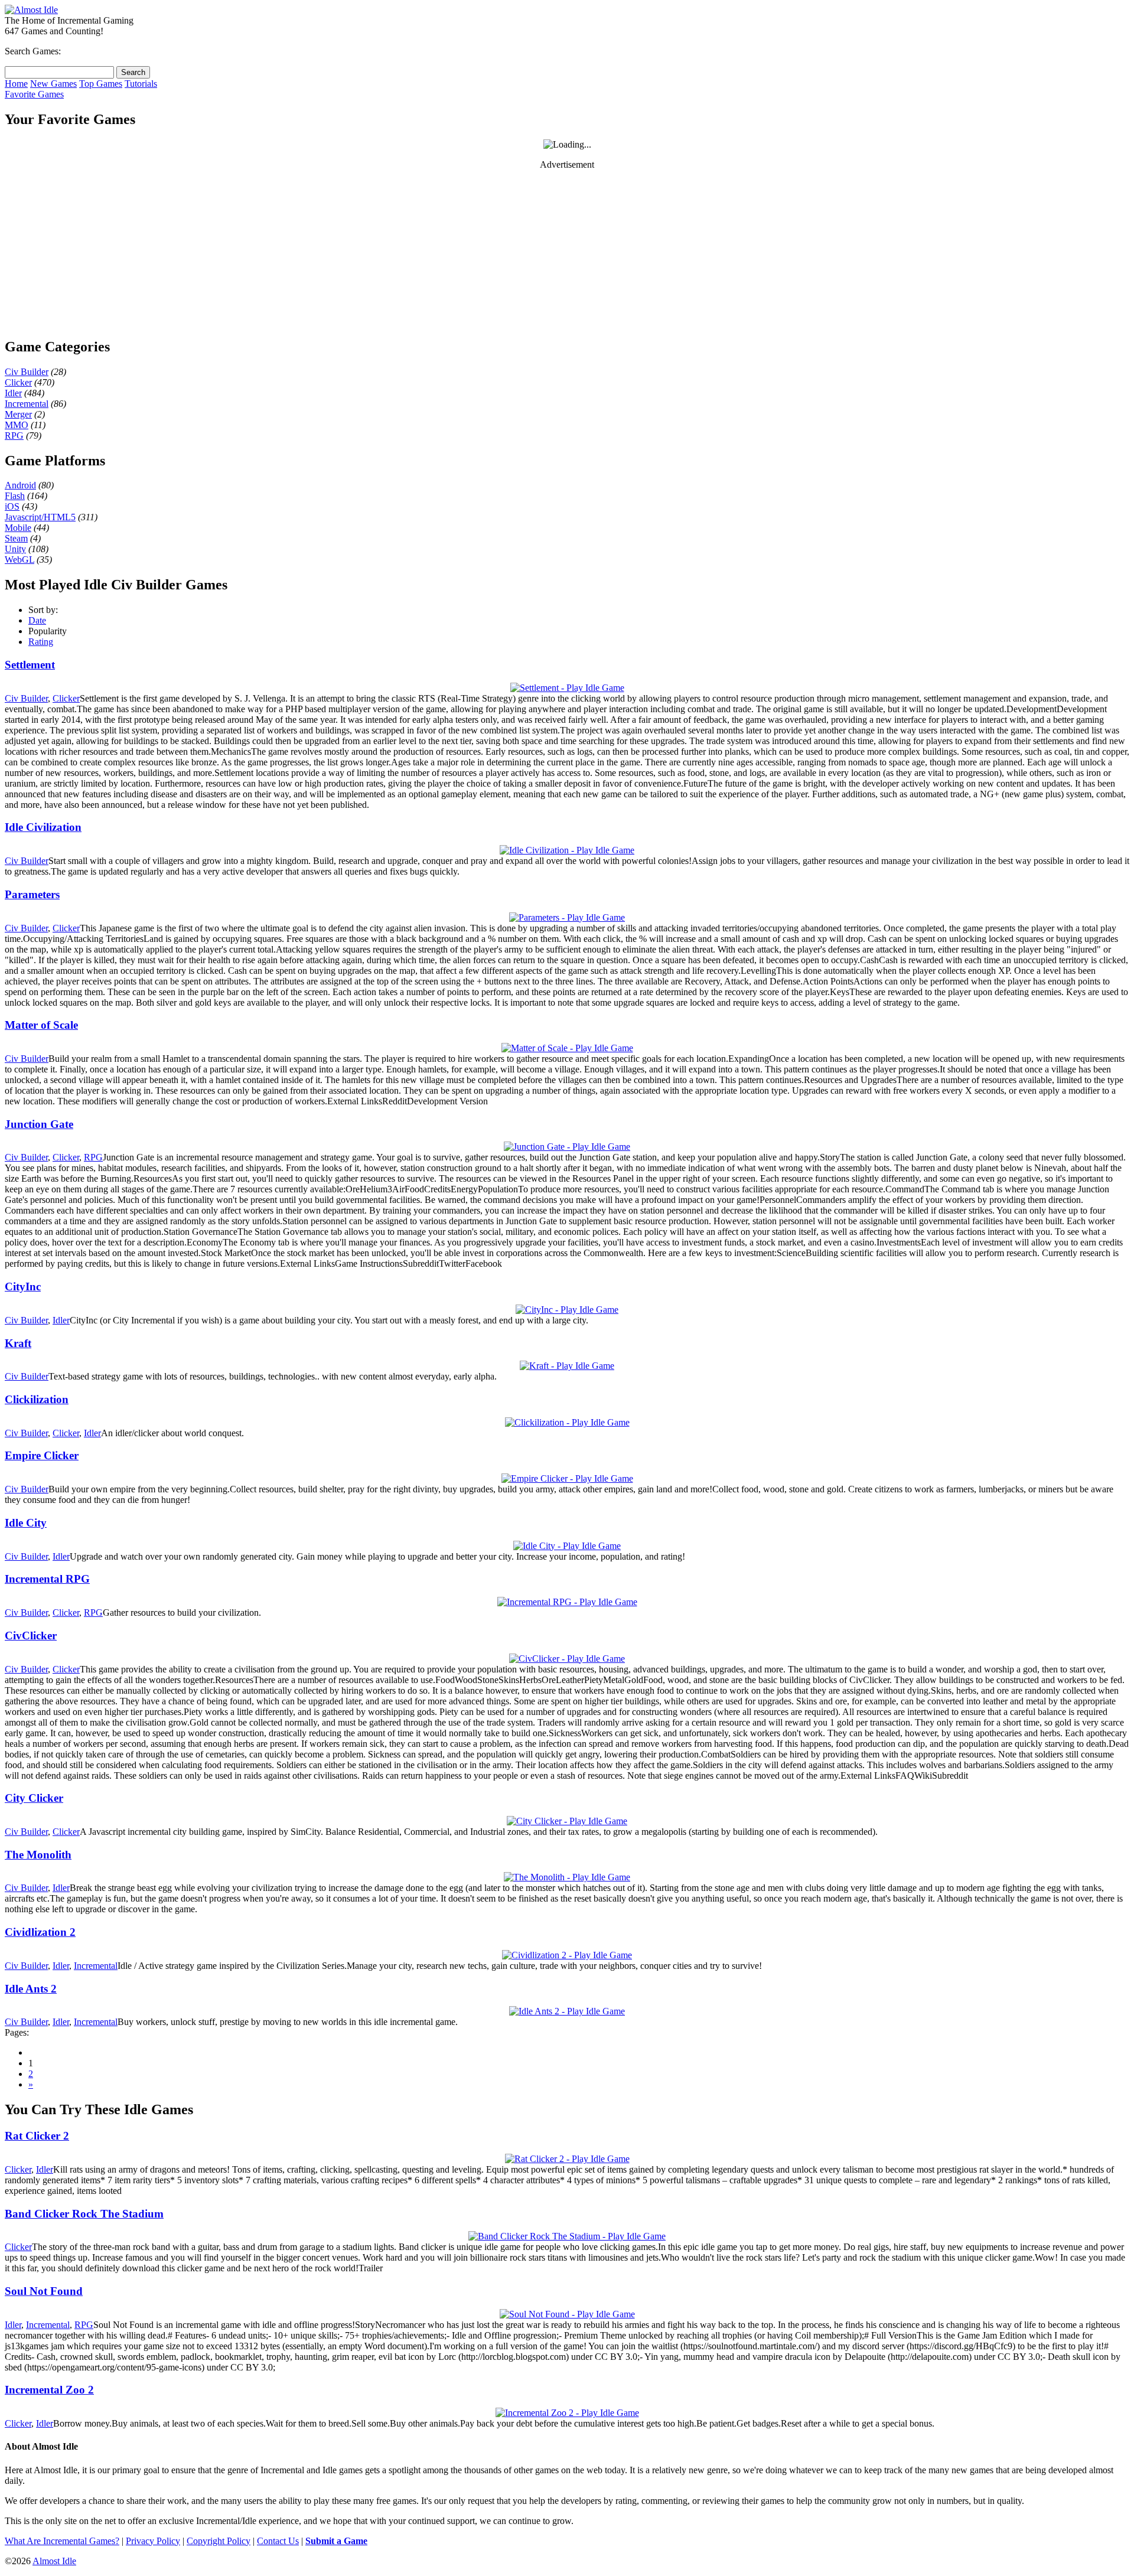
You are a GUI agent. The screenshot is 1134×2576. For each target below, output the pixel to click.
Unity (15, 549)
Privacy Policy (153, 2541)
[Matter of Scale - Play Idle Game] (567, 1048)
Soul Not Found (44, 2291)
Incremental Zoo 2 (49, 2390)
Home (16, 84)
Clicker (18, 382)
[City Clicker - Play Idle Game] (567, 1821)
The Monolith (38, 1855)
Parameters (32, 894)
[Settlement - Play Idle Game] (567, 688)
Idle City (26, 1523)
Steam (16, 538)
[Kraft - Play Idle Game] (567, 1366)
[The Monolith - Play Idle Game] (567, 1877)
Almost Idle (54, 2561)
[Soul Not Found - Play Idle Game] (567, 2314)
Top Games (101, 84)
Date (37, 620)
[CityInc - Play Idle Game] (567, 1310)
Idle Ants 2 (31, 1989)
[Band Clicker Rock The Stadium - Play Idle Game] (567, 2236)
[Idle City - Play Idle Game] (567, 1546)
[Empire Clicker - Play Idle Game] (567, 1478)
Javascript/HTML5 (40, 517)
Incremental (27, 404)
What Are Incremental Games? (62, 2541)
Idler (13, 393)
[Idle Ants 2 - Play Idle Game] (567, 2011)
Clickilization (37, 1399)
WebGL (19, 560)
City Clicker (34, 1798)
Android (20, 485)
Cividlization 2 (40, 1932)
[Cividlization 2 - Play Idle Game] (567, 1955)
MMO (17, 425)
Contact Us (278, 2541)
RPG (14, 436)
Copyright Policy (219, 2541)
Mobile (18, 528)
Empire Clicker (42, 1455)
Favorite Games (34, 94)
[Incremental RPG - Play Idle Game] (567, 1602)
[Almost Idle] (31, 10)
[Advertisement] (567, 253)
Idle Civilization (43, 827)
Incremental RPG (47, 1579)
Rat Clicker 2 (37, 2136)
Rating (41, 642)
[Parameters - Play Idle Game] (567, 917)
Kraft (18, 1343)
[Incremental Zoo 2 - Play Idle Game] (567, 2413)
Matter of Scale (41, 1025)
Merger (18, 414)
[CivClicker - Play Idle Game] (567, 1659)
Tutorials (141, 84)
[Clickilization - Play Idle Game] (567, 1422)
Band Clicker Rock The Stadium (84, 2214)
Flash (15, 496)
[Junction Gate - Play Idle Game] (567, 1147)
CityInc (23, 1287)
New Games (53, 84)
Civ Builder (27, 372)
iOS (12, 506)
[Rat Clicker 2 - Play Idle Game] (567, 2159)
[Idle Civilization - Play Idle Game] (567, 850)
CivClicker (31, 1636)
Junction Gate (39, 1124)
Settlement (30, 665)
